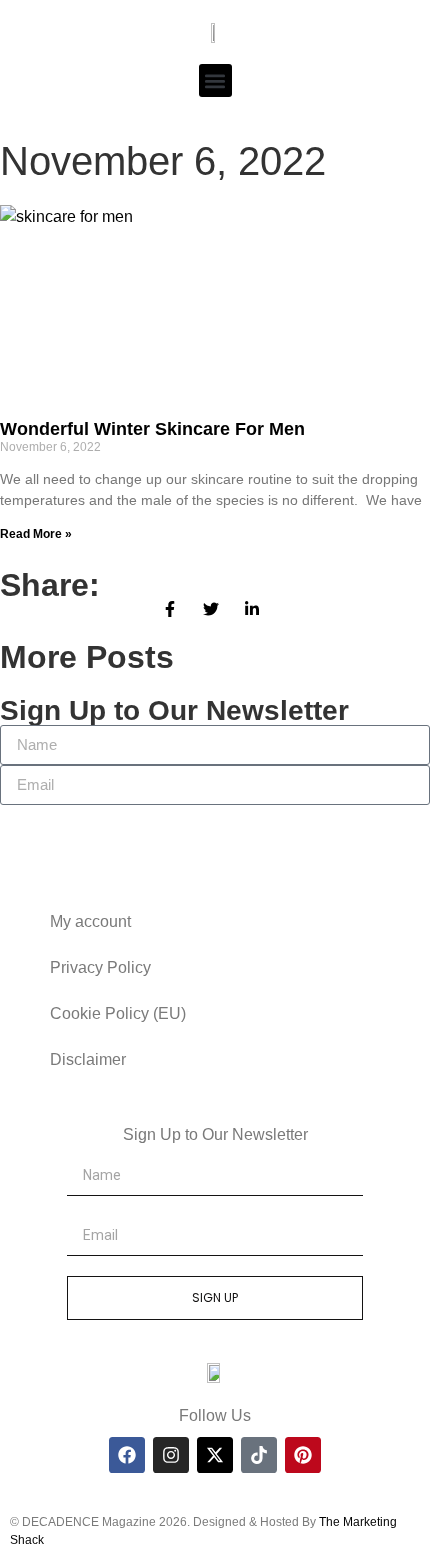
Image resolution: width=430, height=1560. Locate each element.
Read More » (36, 534)
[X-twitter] (215, 1455)
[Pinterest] (303, 1455)
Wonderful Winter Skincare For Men (152, 429)
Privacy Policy (100, 967)
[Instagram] (171, 1455)
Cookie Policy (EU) (118, 1013)
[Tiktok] (259, 1455)
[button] (215, 80)
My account (90, 921)
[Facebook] (127, 1455)
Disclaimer (88, 1059)
